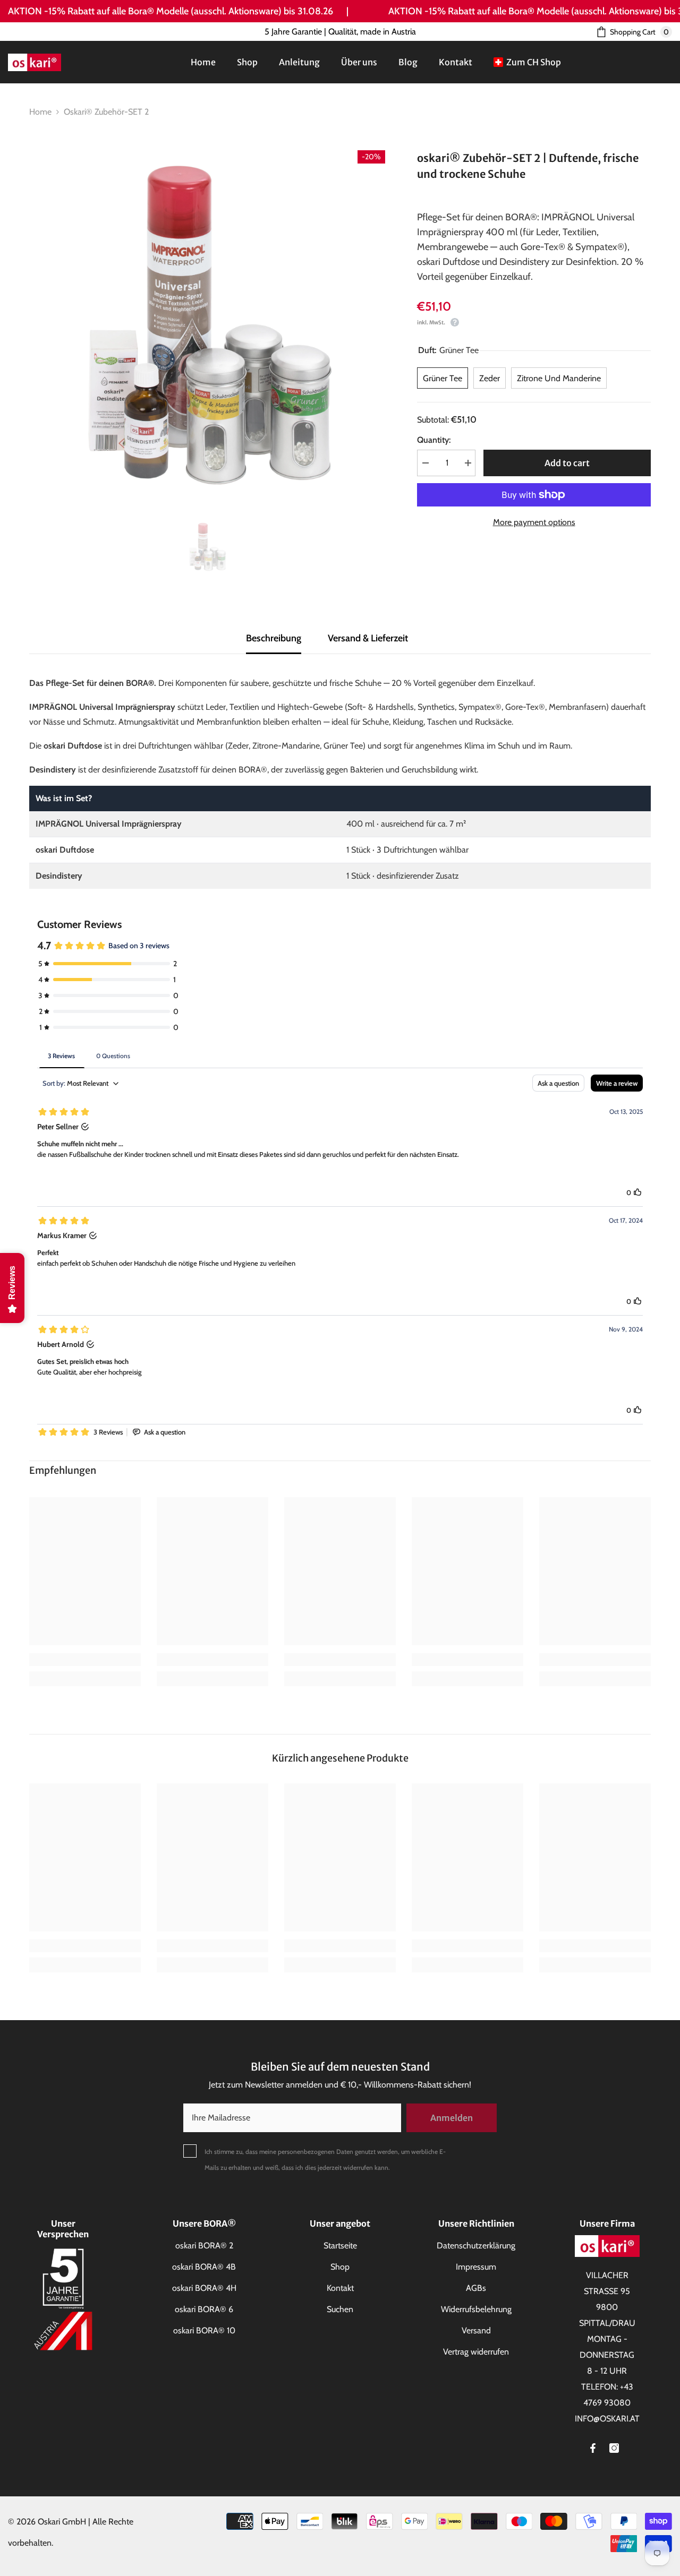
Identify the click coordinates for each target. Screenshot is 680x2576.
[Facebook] (593, 2448)
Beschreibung (274, 638)
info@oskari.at (607, 2419)
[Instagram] (614, 2448)
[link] (85, 1660)
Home (40, 112)
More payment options (534, 522)
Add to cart (567, 463)
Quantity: (434, 440)
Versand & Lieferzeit (368, 638)
